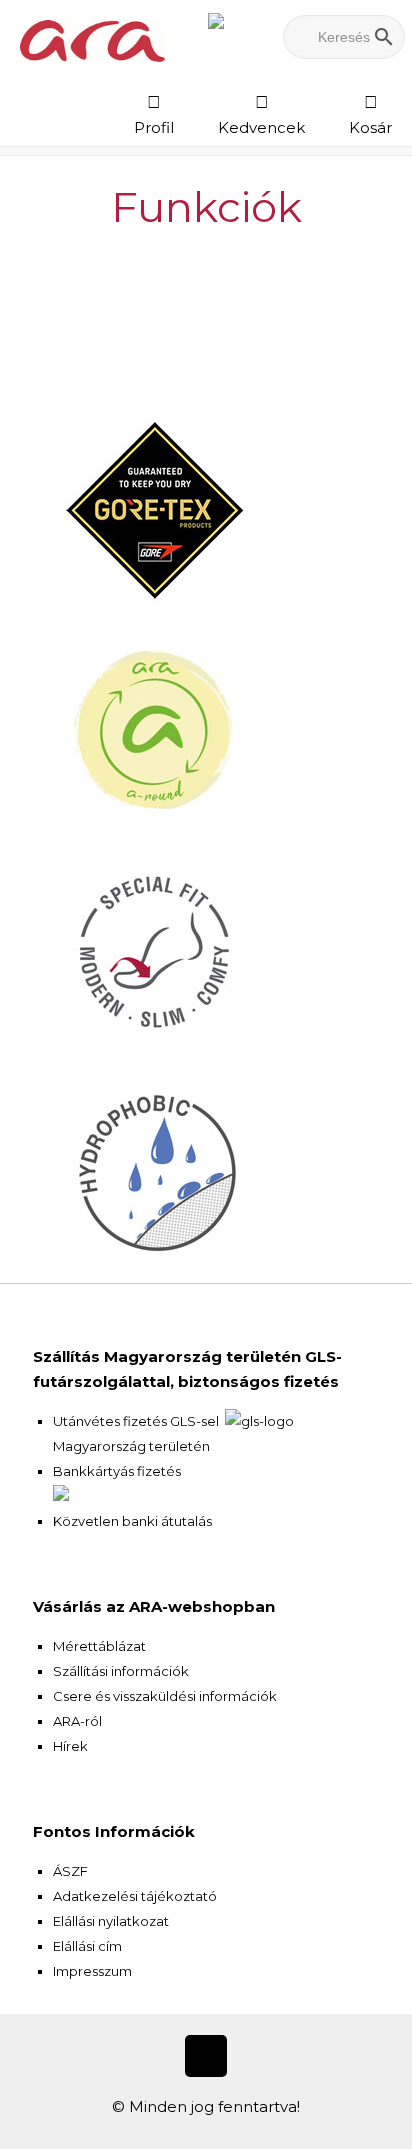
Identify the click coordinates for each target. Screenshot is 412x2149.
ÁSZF (70, 1871)
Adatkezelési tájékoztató (135, 1896)
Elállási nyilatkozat (111, 1921)
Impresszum (92, 1971)
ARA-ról (77, 1721)
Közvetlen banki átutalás (132, 1521)
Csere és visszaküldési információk (165, 1696)
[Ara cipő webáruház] (92, 40)
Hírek (70, 1746)
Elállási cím (87, 1946)
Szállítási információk (121, 1671)
